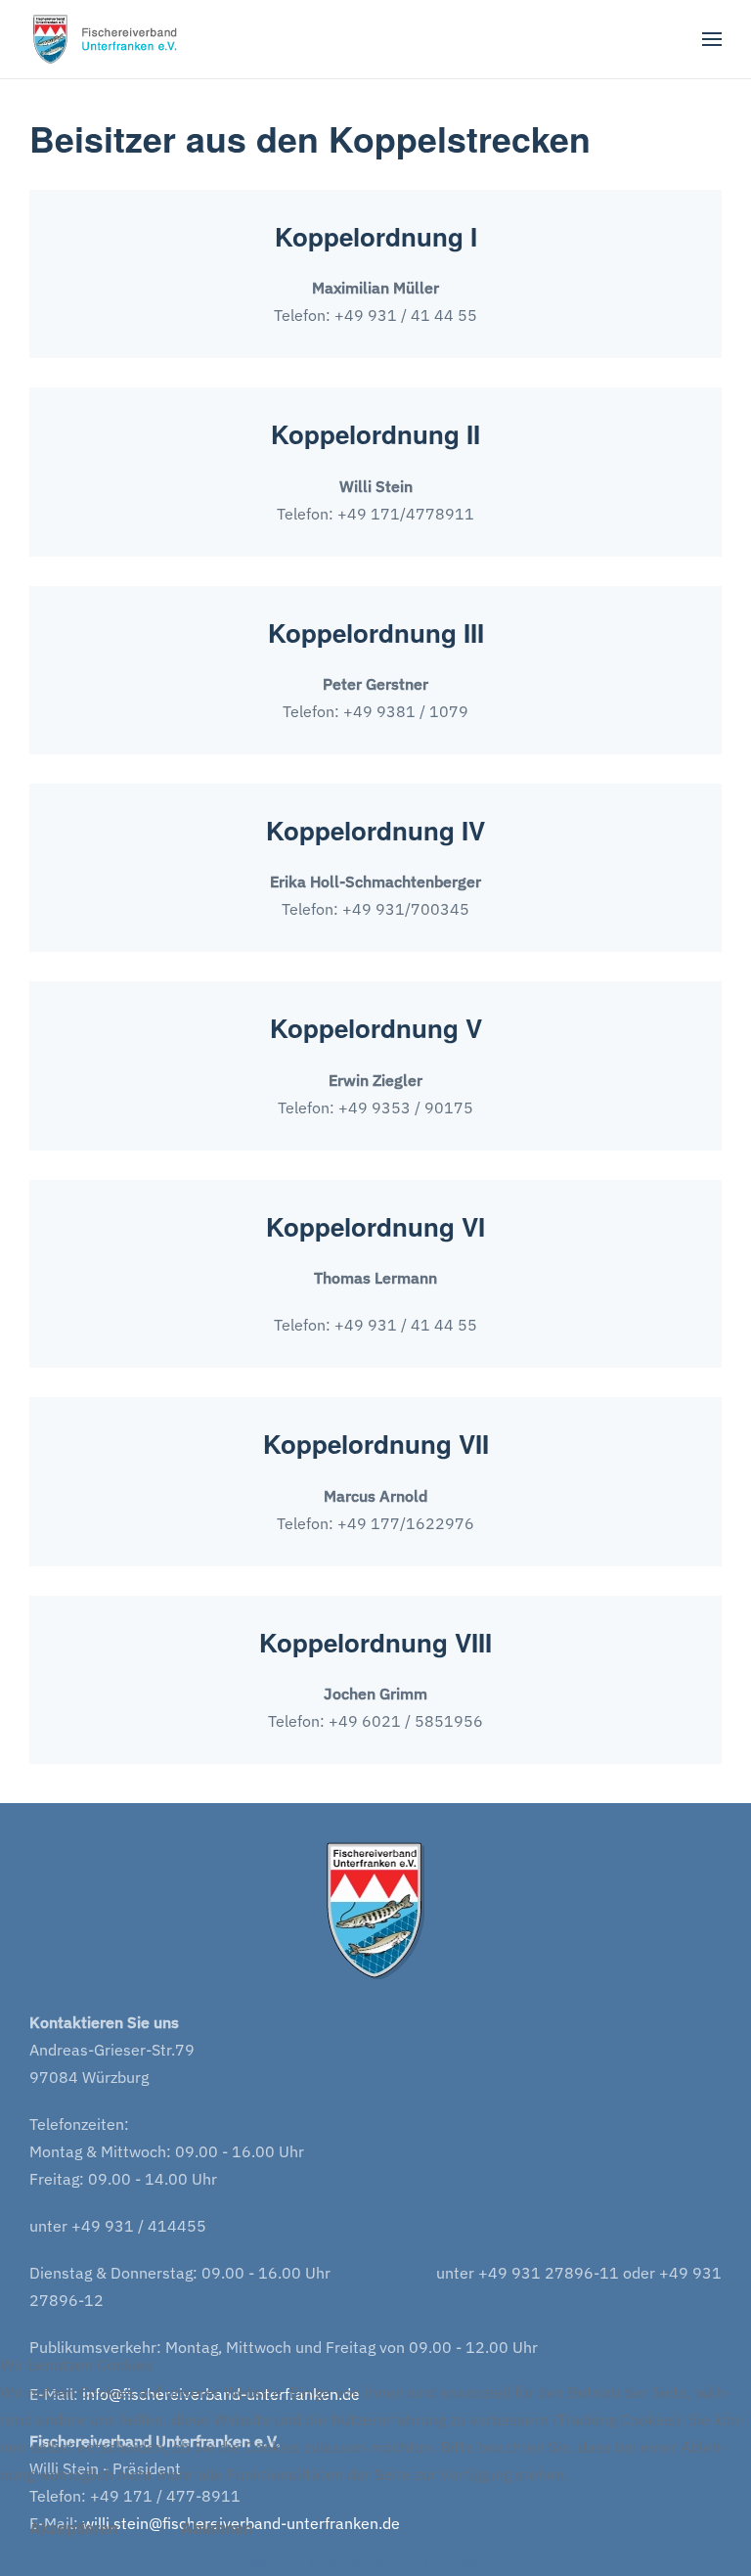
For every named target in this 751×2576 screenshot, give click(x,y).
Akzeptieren (74, 2528)
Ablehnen (217, 2528)
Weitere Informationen (329, 2562)
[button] (712, 39)
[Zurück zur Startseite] (110, 39)
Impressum (463, 2562)
